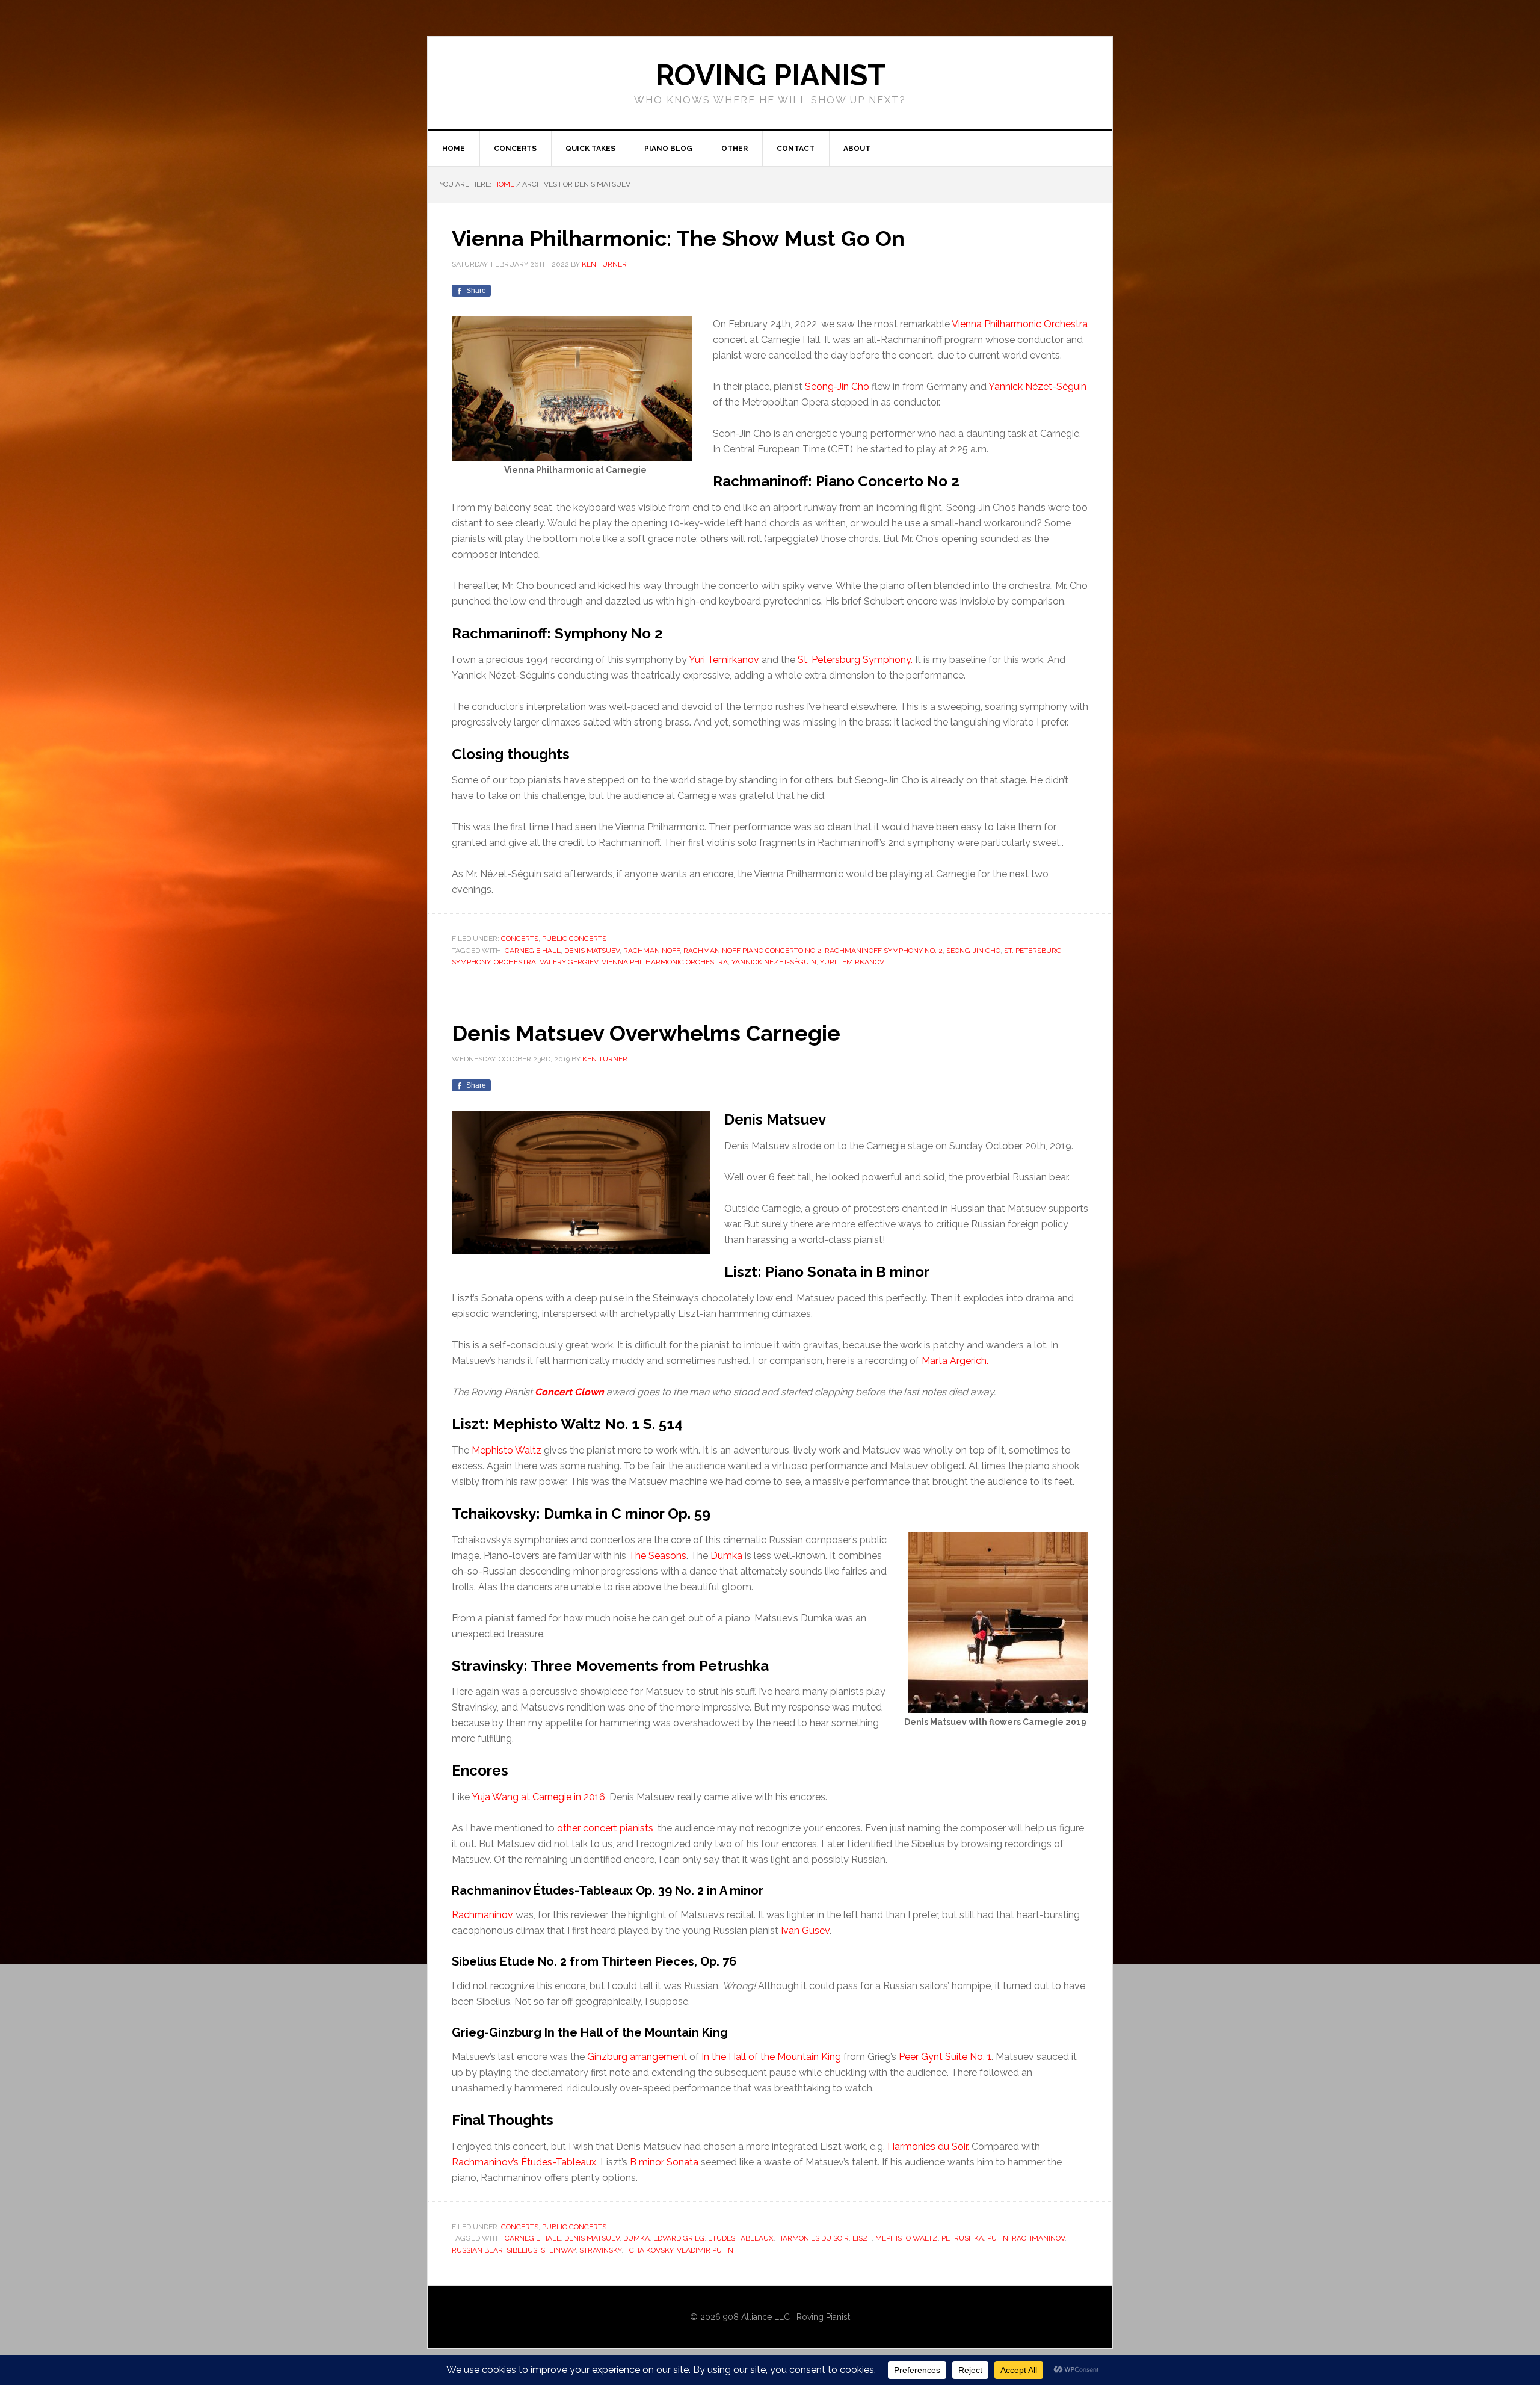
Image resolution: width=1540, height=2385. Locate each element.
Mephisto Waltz (507, 1450)
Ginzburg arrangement (637, 2057)
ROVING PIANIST (770, 75)
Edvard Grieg (679, 2238)
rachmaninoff (651, 951)
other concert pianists (605, 1828)
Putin (998, 2238)
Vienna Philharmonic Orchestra (1020, 324)
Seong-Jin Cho (837, 387)
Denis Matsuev (592, 951)
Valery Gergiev (569, 962)
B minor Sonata (664, 2162)
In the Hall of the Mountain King (771, 2057)
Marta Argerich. (955, 1361)
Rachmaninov (482, 1915)
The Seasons (658, 1556)
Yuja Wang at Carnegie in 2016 (538, 1797)
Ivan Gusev (805, 1930)
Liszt (862, 2238)
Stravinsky (600, 2250)
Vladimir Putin (705, 2250)
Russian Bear (477, 2250)
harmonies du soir (813, 2238)
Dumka (726, 1556)
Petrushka (962, 2238)
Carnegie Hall (533, 951)
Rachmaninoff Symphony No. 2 (884, 951)
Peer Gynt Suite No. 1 (945, 2057)
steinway (558, 2250)
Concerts (520, 939)
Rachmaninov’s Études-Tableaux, (525, 2162)
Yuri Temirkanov (724, 660)
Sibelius (522, 2250)
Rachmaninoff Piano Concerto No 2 (752, 951)
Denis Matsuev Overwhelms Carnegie (646, 1033)
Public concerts (574, 939)
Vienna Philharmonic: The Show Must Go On (678, 238)
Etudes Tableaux (741, 2238)
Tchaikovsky (649, 2250)
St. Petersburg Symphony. (855, 660)
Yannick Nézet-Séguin (1037, 387)
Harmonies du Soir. (928, 2146)
